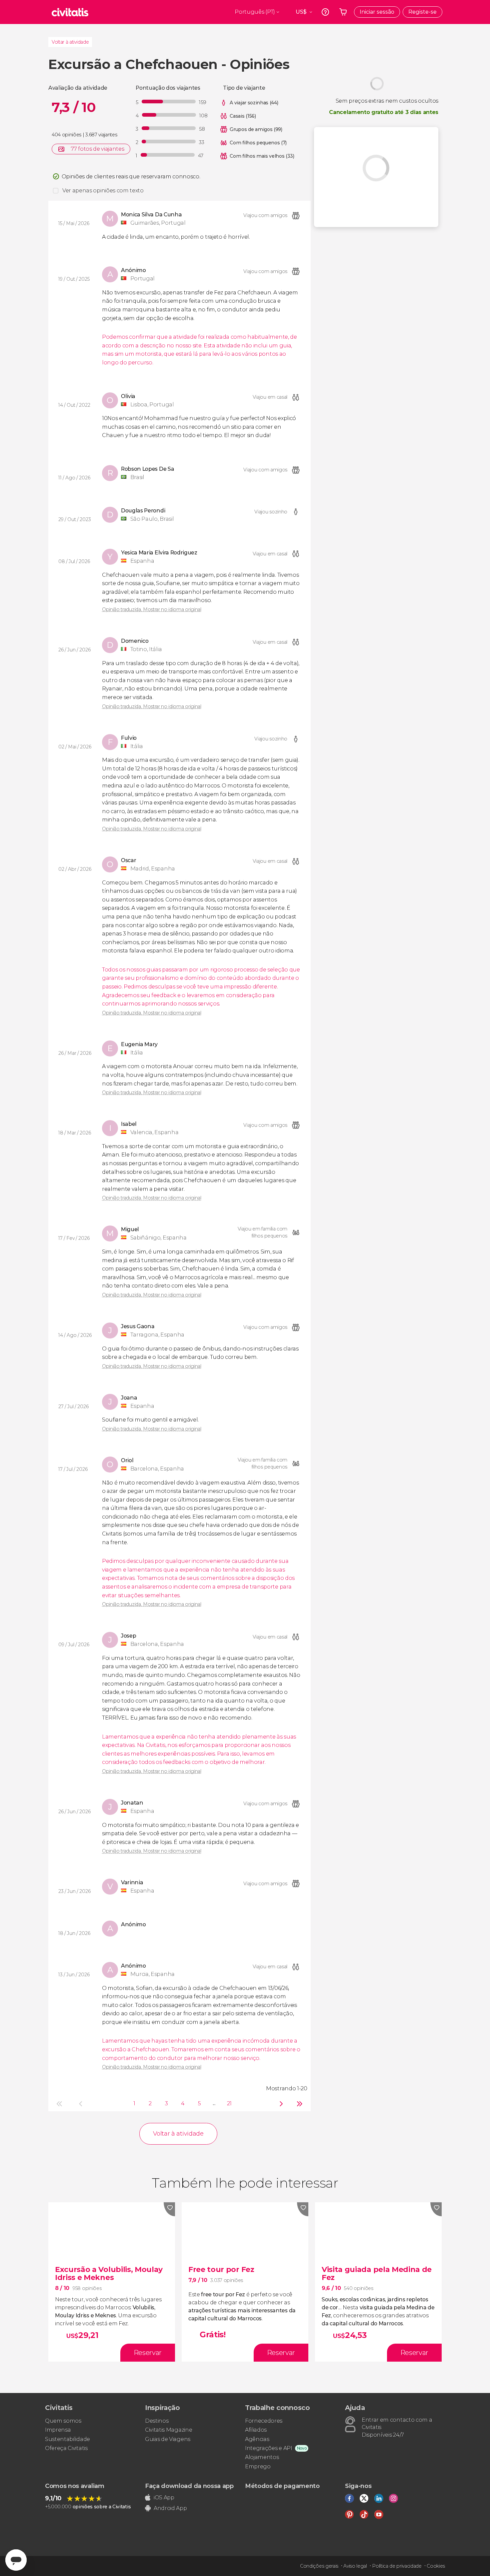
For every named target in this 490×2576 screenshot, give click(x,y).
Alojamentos (262, 2457)
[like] (169, 2209)
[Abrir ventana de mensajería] (16, 2560)
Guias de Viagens (168, 2439)
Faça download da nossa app (189, 2486)
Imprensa (58, 2430)
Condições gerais (319, 2566)
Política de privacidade (397, 2566)
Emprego (258, 2466)
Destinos (157, 2421)
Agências (257, 2439)
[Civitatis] (70, 12)
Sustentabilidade (67, 2439)
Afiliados (256, 2430)
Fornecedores (264, 2421)
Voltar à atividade (70, 42)
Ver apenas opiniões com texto (103, 191)
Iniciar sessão (377, 12)
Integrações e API (269, 2448)
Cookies (436, 2566)
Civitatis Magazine (168, 2430)
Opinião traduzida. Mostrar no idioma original (152, 609)
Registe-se (422, 12)
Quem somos (63, 2421)
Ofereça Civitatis (66, 2448)
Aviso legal (355, 2566)
